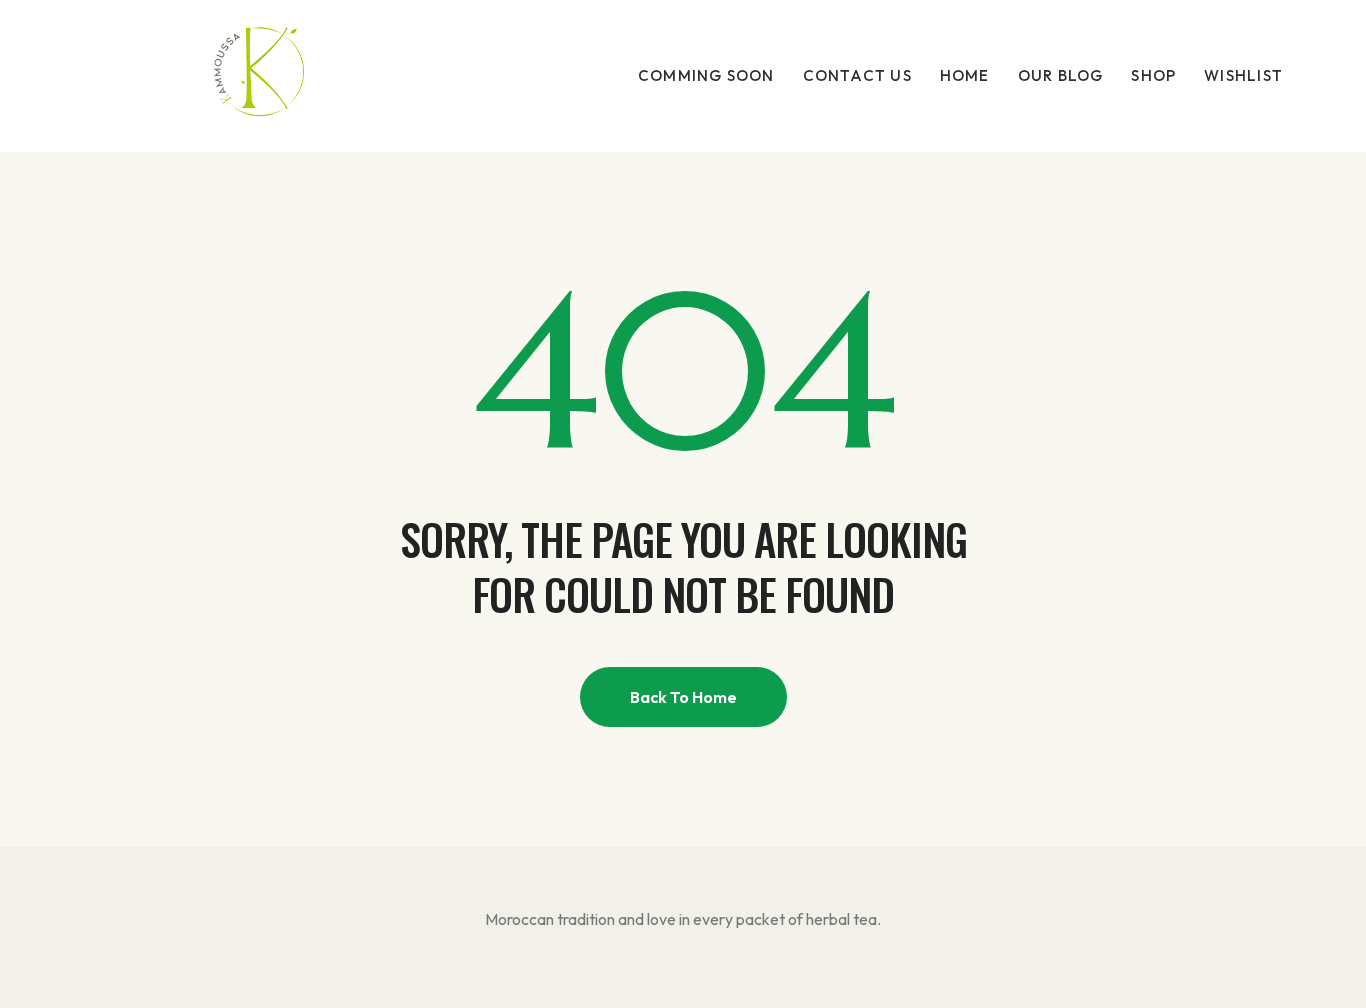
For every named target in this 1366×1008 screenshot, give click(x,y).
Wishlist (1243, 75)
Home (965, 75)
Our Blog (1061, 75)
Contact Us (857, 75)
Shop (1153, 75)
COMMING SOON (706, 75)
